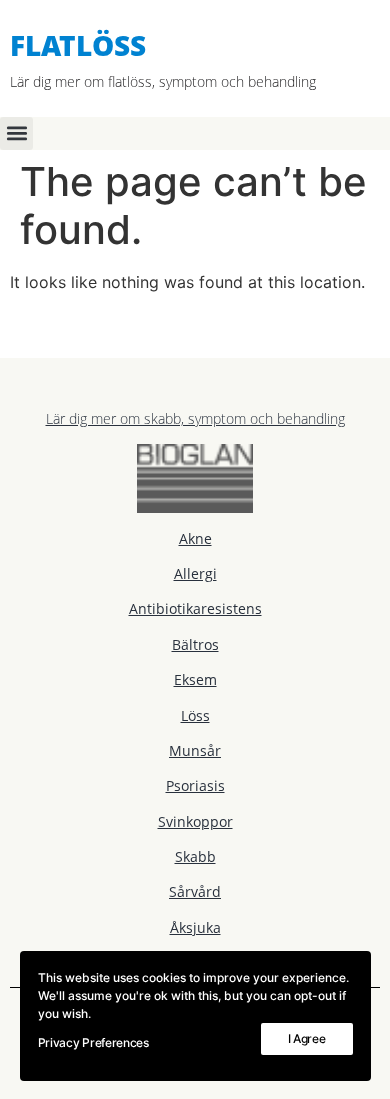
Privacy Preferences (93, 1042)
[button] (16, 133)
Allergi (195, 573)
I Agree (307, 1038)
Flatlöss (78, 45)
